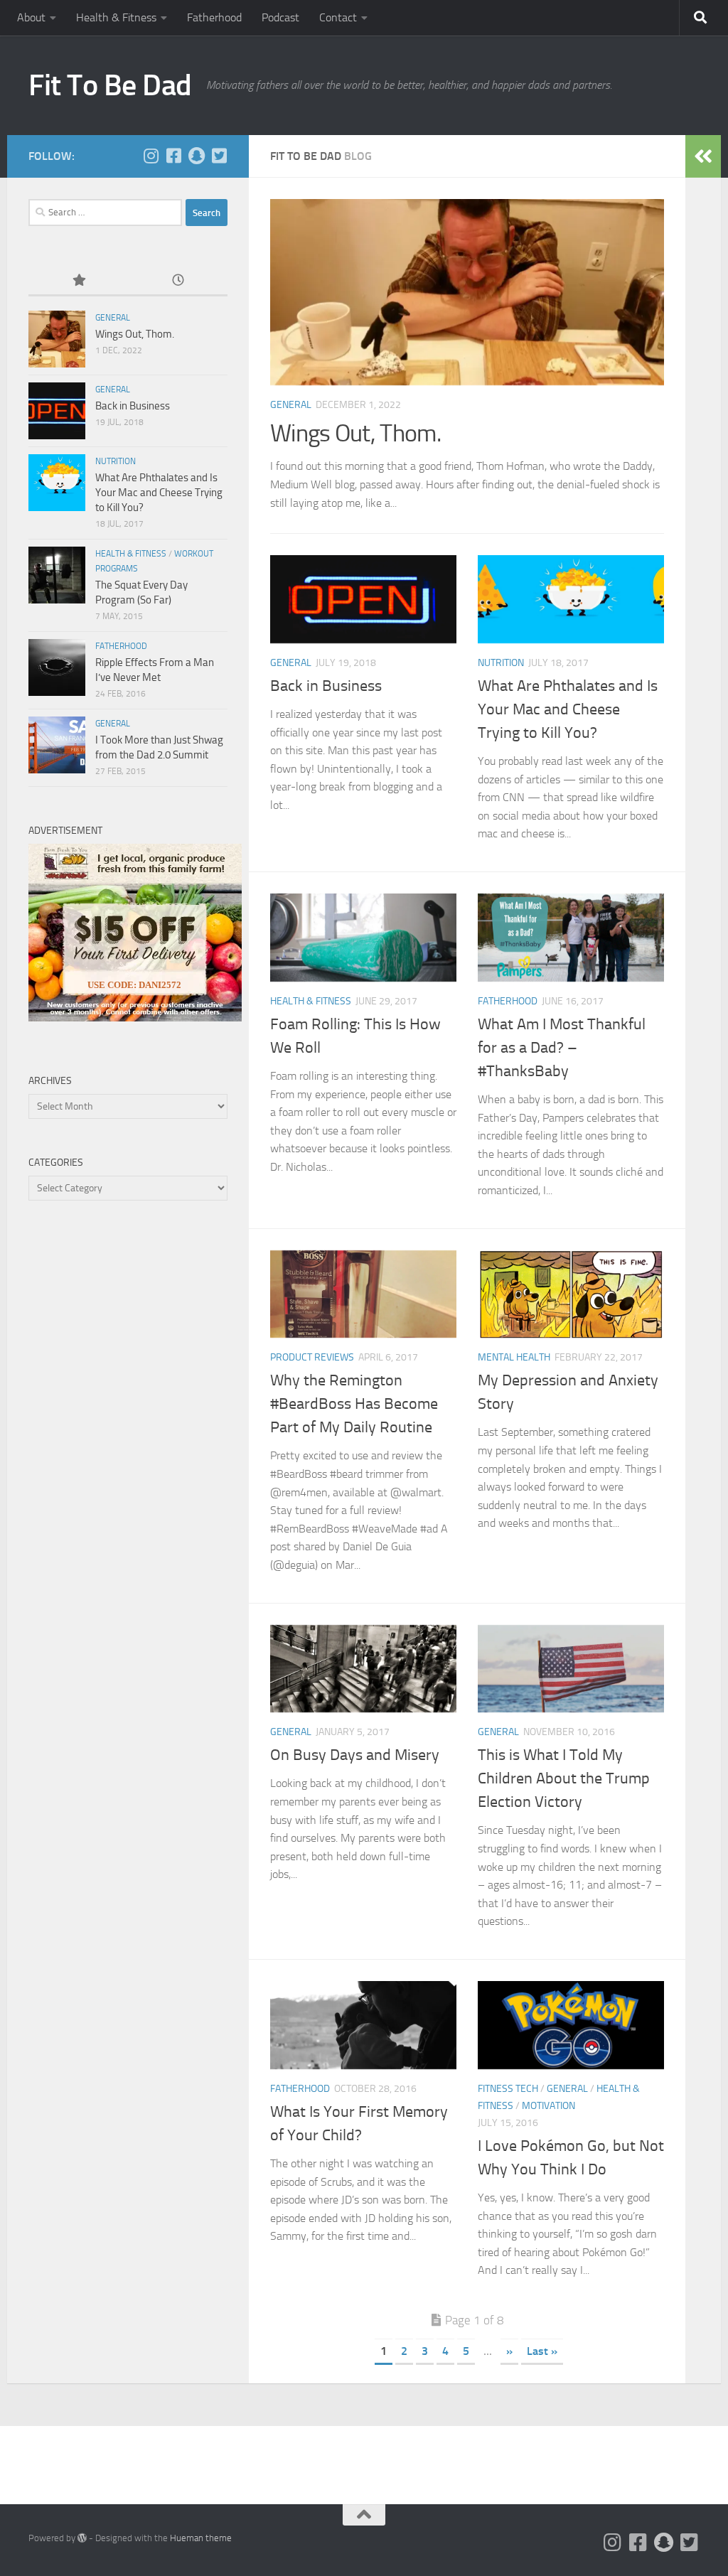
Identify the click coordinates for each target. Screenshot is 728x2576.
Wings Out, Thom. (355, 433)
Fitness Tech (508, 2089)
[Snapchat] (196, 156)
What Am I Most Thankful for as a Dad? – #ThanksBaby (562, 1048)
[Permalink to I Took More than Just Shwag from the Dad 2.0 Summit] (57, 745)
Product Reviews (312, 1357)
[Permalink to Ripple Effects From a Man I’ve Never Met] (57, 667)
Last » (542, 2351)
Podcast (280, 17)
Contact (338, 17)
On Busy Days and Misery (355, 1755)
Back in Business (326, 686)
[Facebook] (173, 156)
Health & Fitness (116, 17)
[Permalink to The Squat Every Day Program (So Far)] (57, 575)
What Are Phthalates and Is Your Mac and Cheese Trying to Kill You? (568, 709)
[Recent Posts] (178, 281)
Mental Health (514, 1357)
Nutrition (501, 663)
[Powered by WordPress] (82, 2538)
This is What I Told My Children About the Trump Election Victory (564, 1778)
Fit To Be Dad (110, 85)
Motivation (548, 2106)
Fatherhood (214, 17)
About (31, 17)
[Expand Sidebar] (703, 156)
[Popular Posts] (78, 281)
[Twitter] (219, 156)
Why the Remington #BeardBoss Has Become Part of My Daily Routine (354, 1404)
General (291, 405)
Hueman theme (201, 2538)
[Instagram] (151, 156)
